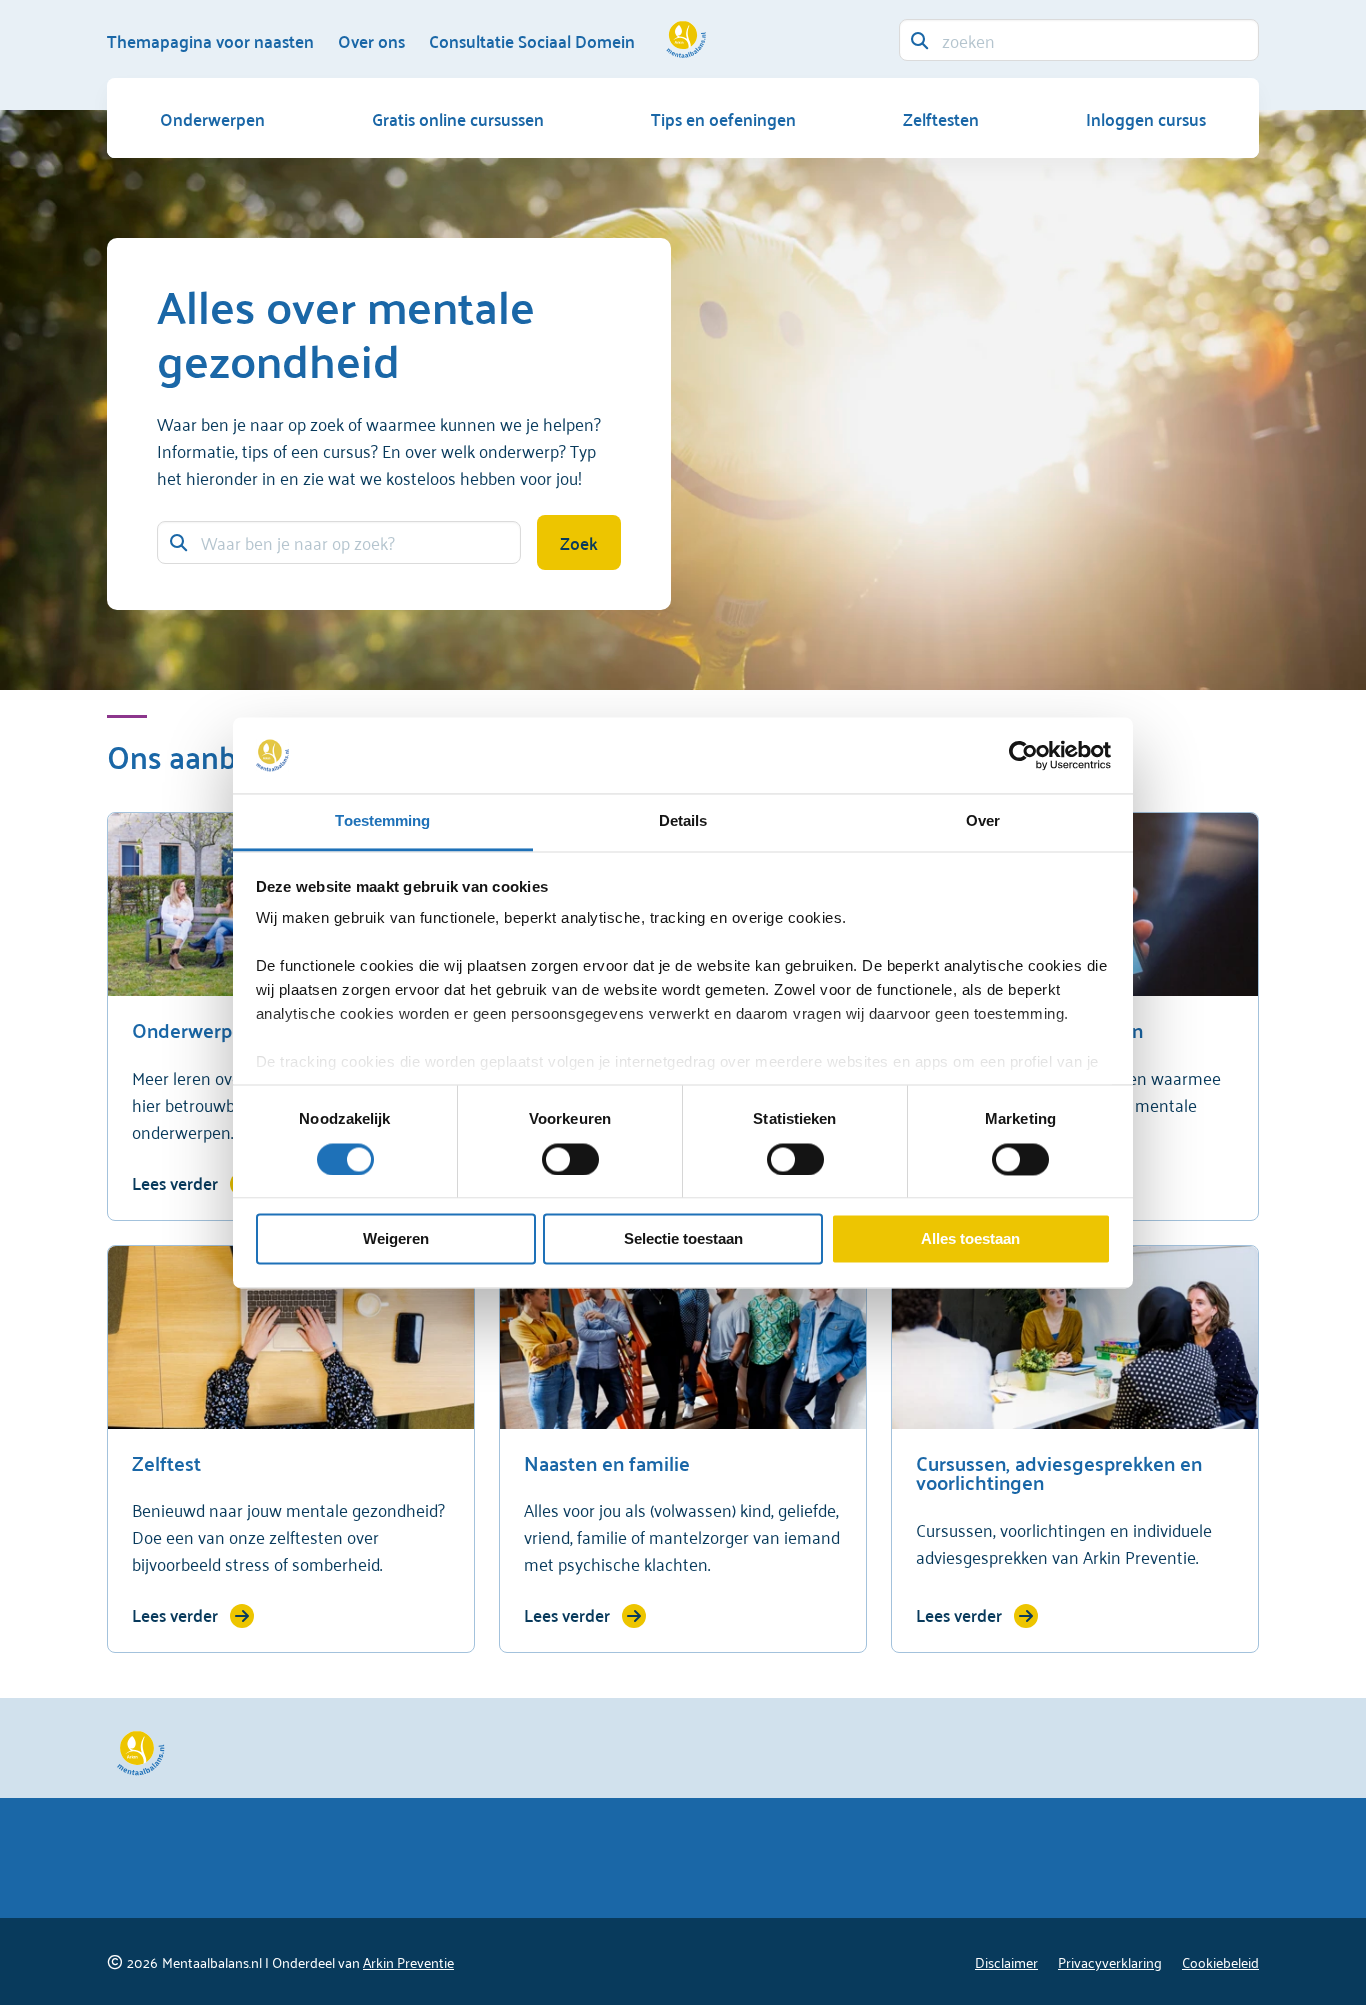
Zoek (579, 542)
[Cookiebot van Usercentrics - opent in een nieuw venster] (1023, 755)
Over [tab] (983, 821)
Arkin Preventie (408, 1961)
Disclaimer (1006, 1961)
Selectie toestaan (683, 1239)
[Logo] (683, 35)
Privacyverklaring (1110, 1961)
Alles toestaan (970, 1239)
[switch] (570, 1159)
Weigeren (396, 1239)
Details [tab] (683, 821)
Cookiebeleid (1220, 1961)
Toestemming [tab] (382, 821)
